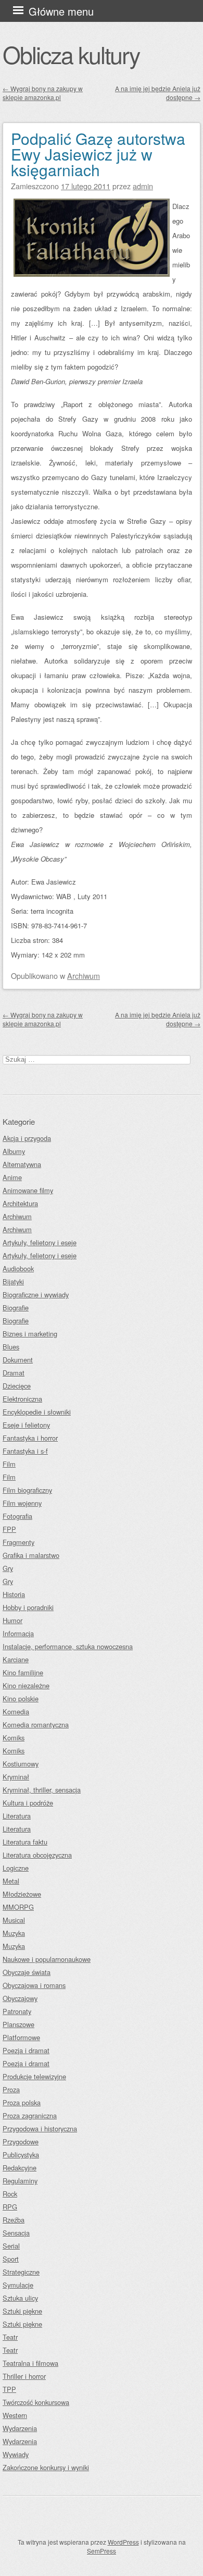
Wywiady (16, 2454)
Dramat (14, 1373)
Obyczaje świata (27, 1972)
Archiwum (84, 976)
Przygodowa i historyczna (40, 2129)
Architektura (20, 1203)
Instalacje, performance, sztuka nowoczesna (68, 1646)
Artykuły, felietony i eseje (40, 1242)
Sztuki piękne (22, 2311)
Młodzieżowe (22, 1894)
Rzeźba (14, 2220)
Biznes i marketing (30, 1334)
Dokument (18, 1360)
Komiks (14, 1738)
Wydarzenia (20, 2428)
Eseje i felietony (26, 1425)
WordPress (123, 2542)
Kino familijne (23, 1672)
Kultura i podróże (28, 1803)
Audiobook (18, 1268)
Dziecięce (17, 1386)
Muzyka (14, 1933)
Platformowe (21, 2037)
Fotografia (17, 1516)
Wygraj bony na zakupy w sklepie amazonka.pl (43, 93)
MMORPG (18, 1907)
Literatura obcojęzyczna (37, 1855)
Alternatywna (22, 1164)
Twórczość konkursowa (36, 2402)
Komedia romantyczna (36, 1725)
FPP (9, 1529)
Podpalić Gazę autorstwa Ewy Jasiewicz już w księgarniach (98, 154)
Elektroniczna (22, 1399)
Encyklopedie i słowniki (37, 1412)
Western (15, 2415)
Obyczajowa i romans (34, 1985)
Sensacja (16, 2233)
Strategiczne (21, 2272)
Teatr (10, 2337)
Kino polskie (21, 1698)
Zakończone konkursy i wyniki (46, 2467)
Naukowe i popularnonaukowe (47, 1959)
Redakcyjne (20, 2168)
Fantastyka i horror (30, 1438)
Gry (8, 1568)
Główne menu (61, 11)
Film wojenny (22, 1503)
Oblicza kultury (71, 54)
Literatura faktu (25, 1842)
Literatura (17, 1816)
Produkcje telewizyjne (34, 2076)
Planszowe (18, 2024)
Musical (14, 1920)
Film (9, 1464)
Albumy (14, 1151)
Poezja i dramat (26, 2050)
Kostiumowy (21, 1764)
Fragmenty (18, 1542)
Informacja (18, 1633)
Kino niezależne (26, 1685)
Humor (12, 1620)
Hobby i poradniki (28, 1607)
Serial (11, 2246)
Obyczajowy (20, 1998)
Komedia (16, 1712)
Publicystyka (21, 2155)
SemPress (102, 2551)
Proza (11, 2089)
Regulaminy (20, 2181)
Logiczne (16, 1868)
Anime (12, 1177)
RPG (10, 2207)
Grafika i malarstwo (31, 1555)
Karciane (16, 1659)
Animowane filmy (28, 1190)
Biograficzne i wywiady (36, 1295)
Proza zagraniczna (30, 2115)
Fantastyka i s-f (25, 1451)
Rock (10, 2194)
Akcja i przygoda (27, 1138)
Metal (11, 1881)
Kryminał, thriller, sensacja (42, 1790)
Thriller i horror (24, 2376)
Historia (14, 1594)
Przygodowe (21, 2142)
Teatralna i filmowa (30, 2363)
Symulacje (18, 2285)
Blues (11, 1347)
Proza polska (22, 2102)
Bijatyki (13, 1281)
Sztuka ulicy (20, 2298)
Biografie (16, 1308)
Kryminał (16, 1777)
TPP (9, 2389)
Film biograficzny (27, 1490)
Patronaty (17, 2011)
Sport (11, 2259)
